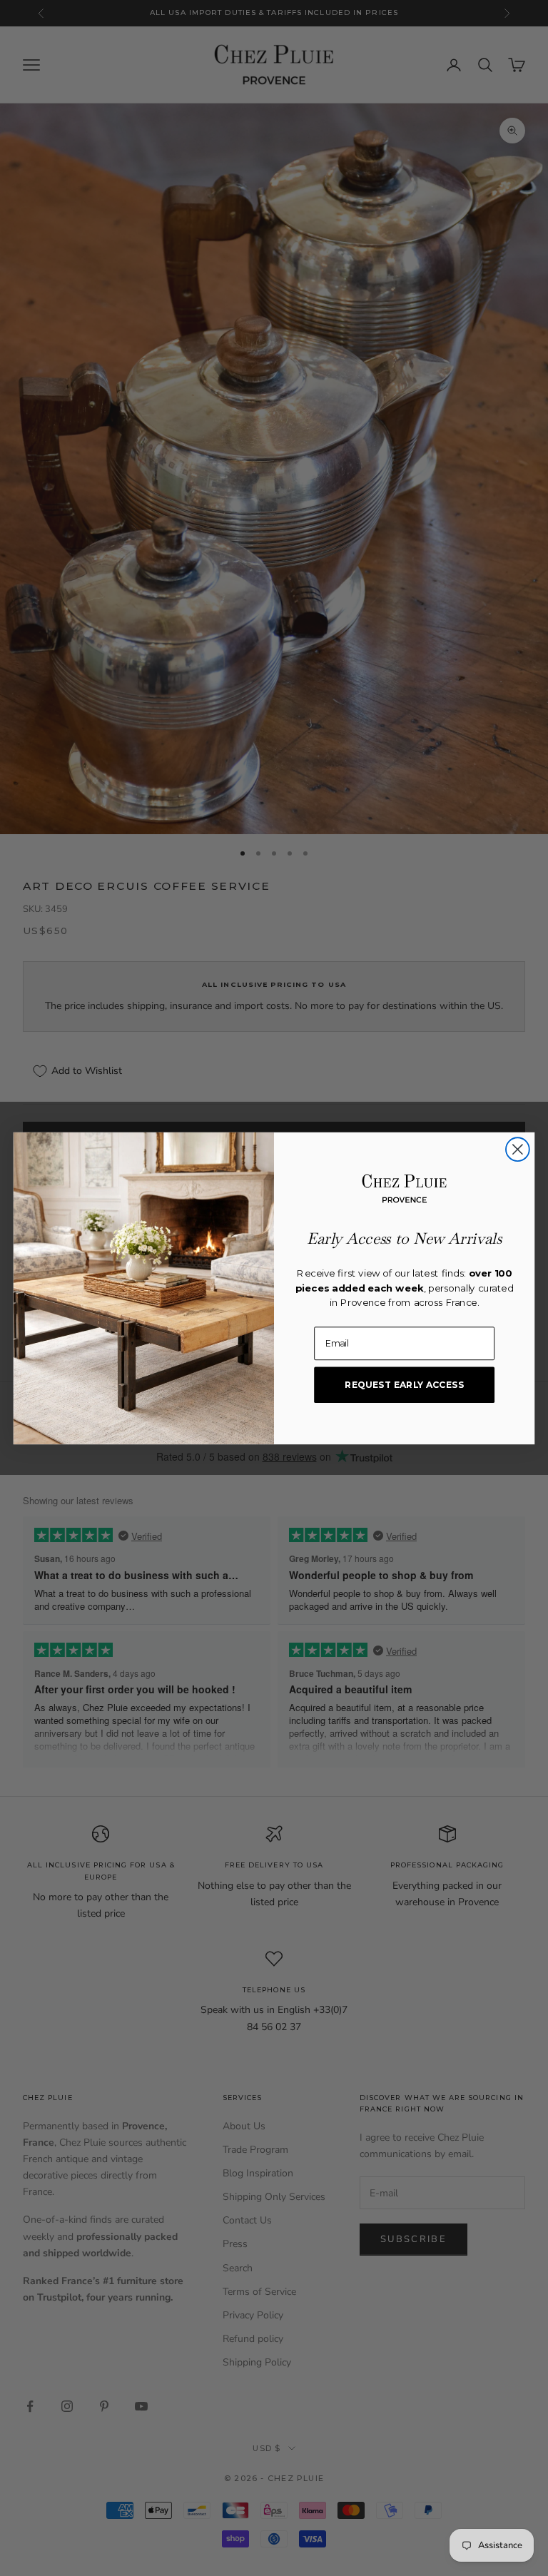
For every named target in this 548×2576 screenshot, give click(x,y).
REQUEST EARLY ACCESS (404, 1384)
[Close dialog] (518, 1149)
